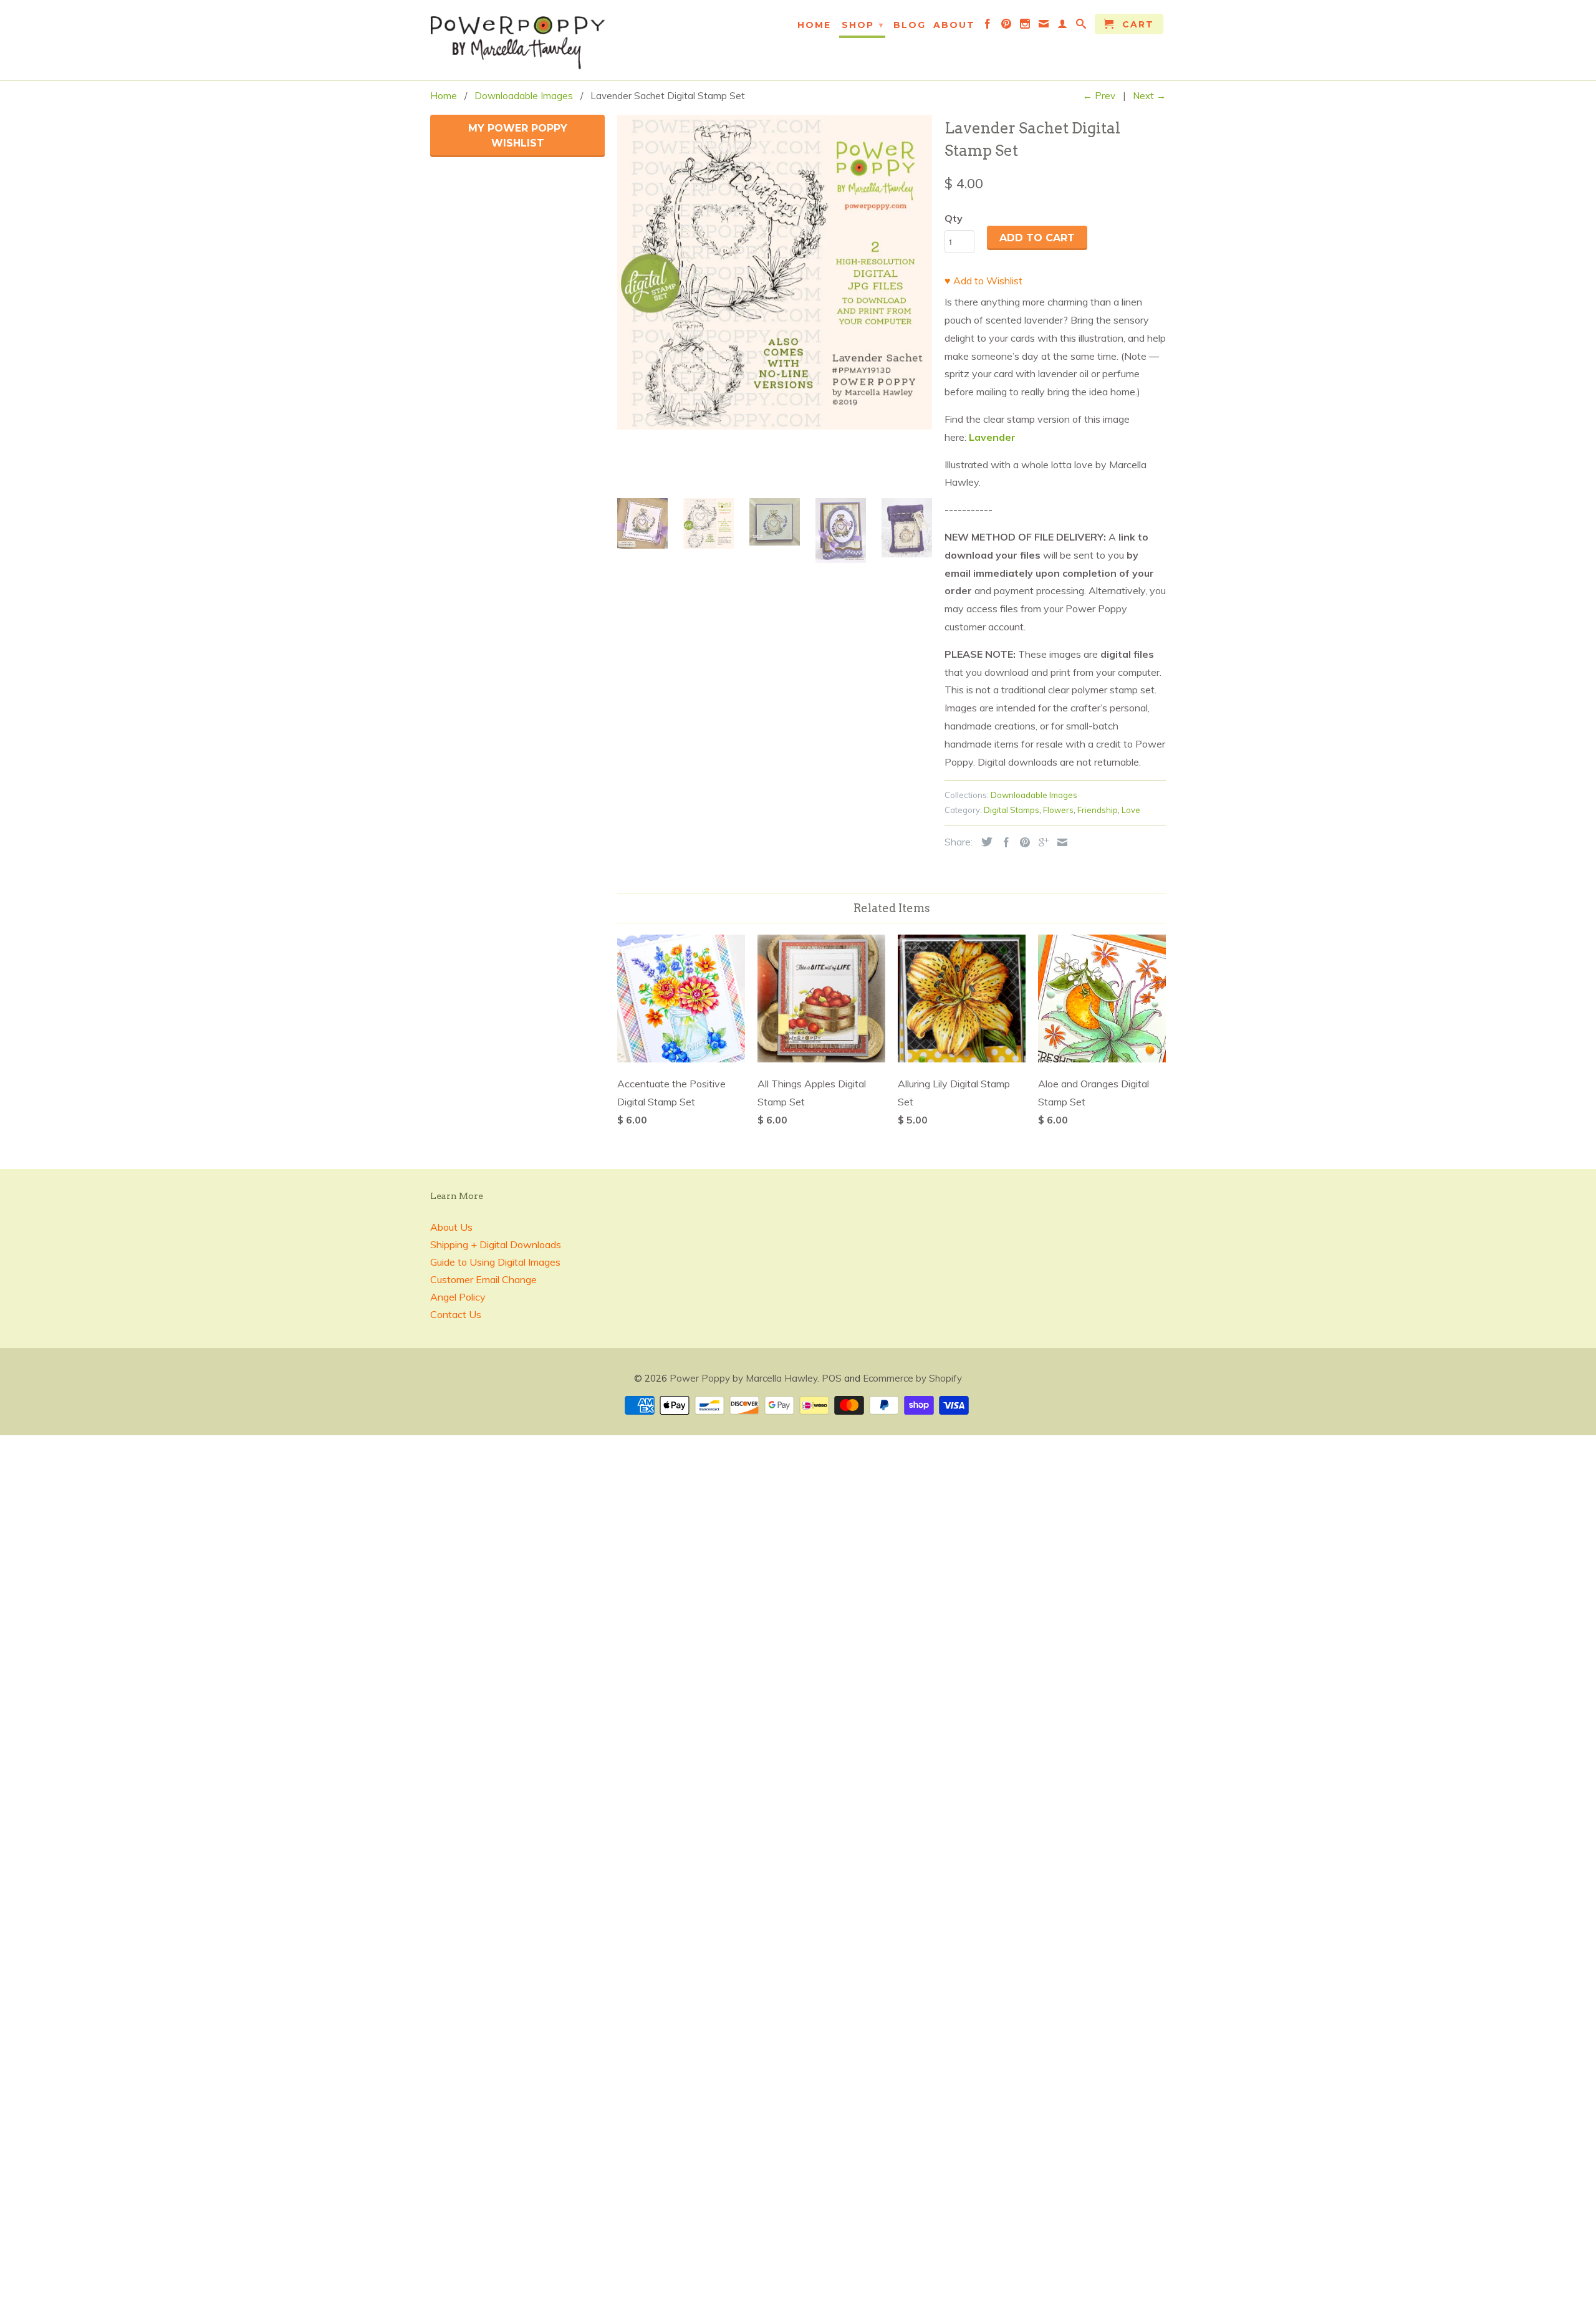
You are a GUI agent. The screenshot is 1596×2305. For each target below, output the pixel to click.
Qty (954, 218)
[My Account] (1063, 26)
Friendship (1098, 810)
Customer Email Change (483, 1279)
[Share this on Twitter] (984, 842)
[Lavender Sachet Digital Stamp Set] (775, 272)
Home (814, 25)
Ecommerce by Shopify (912, 1378)
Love (1131, 810)
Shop (863, 25)
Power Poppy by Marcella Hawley (743, 1378)
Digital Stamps (1012, 810)
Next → (1149, 96)
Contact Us (456, 1314)
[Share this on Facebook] (1003, 842)
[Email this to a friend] (1059, 842)
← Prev (1099, 96)
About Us (451, 1227)
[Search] (1082, 26)
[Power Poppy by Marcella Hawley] (517, 40)
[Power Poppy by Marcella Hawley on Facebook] (988, 26)
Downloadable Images (1034, 795)
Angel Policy (458, 1297)
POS (832, 1378)
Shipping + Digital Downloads (496, 1244)
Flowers (1058, 810)
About (954, 25)
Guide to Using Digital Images (495, 1262)
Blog (910, 25)
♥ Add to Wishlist (983, 281)
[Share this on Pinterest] (1022, 842)
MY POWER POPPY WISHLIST (518, 136)
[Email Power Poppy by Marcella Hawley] (1044, 26)
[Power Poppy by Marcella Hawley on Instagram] (1026, 26)
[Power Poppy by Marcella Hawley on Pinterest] (1007, 26)
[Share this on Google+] (1041, 842)
